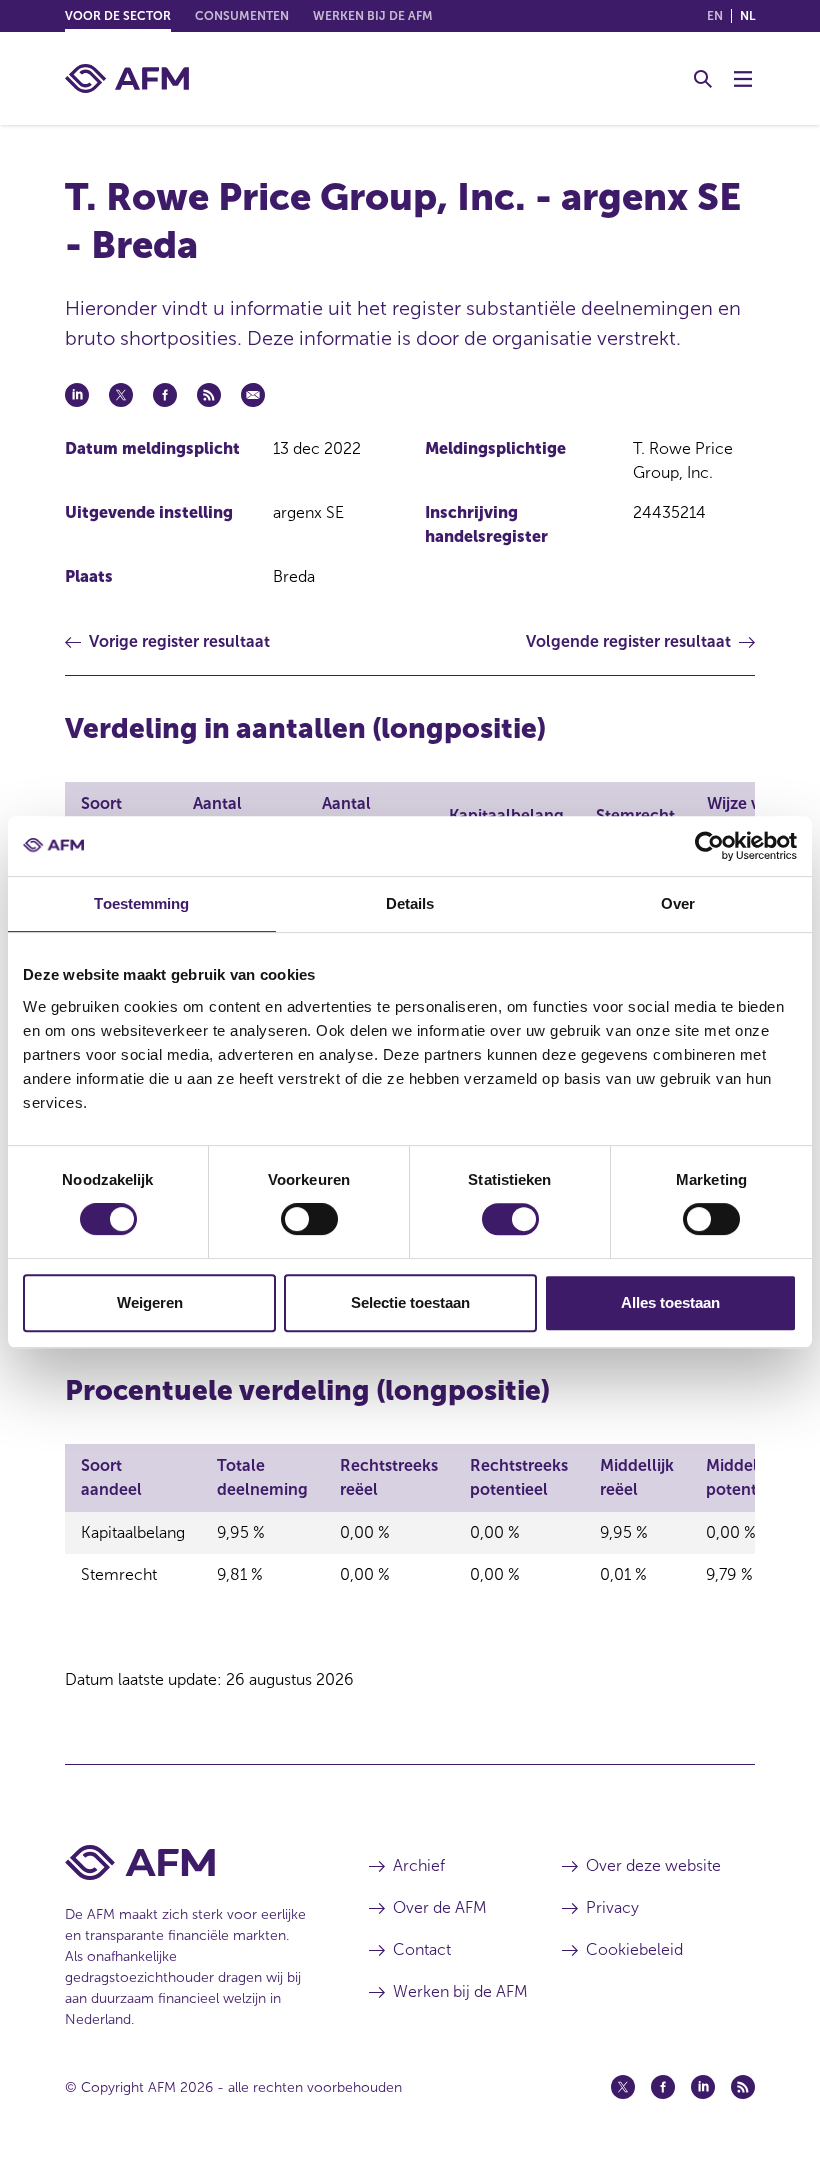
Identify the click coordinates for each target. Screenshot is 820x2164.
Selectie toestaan (410, 1302)
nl (747, 16)
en (715, 16)
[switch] (309, 1219)
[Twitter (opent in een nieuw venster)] (623, 2087)
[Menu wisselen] (743, 79)
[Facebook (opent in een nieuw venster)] (663, 2087)
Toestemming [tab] (141, 903)
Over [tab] (678, 903)
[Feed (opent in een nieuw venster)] (743, 2087)
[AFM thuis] (127, 78)
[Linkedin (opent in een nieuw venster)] (703, 2087)
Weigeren (150, 1302)
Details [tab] (410, 903)
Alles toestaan (670, 1302)
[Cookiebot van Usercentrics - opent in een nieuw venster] (709, 846)
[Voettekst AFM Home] (187, 1862)
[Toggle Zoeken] (703, 79)
